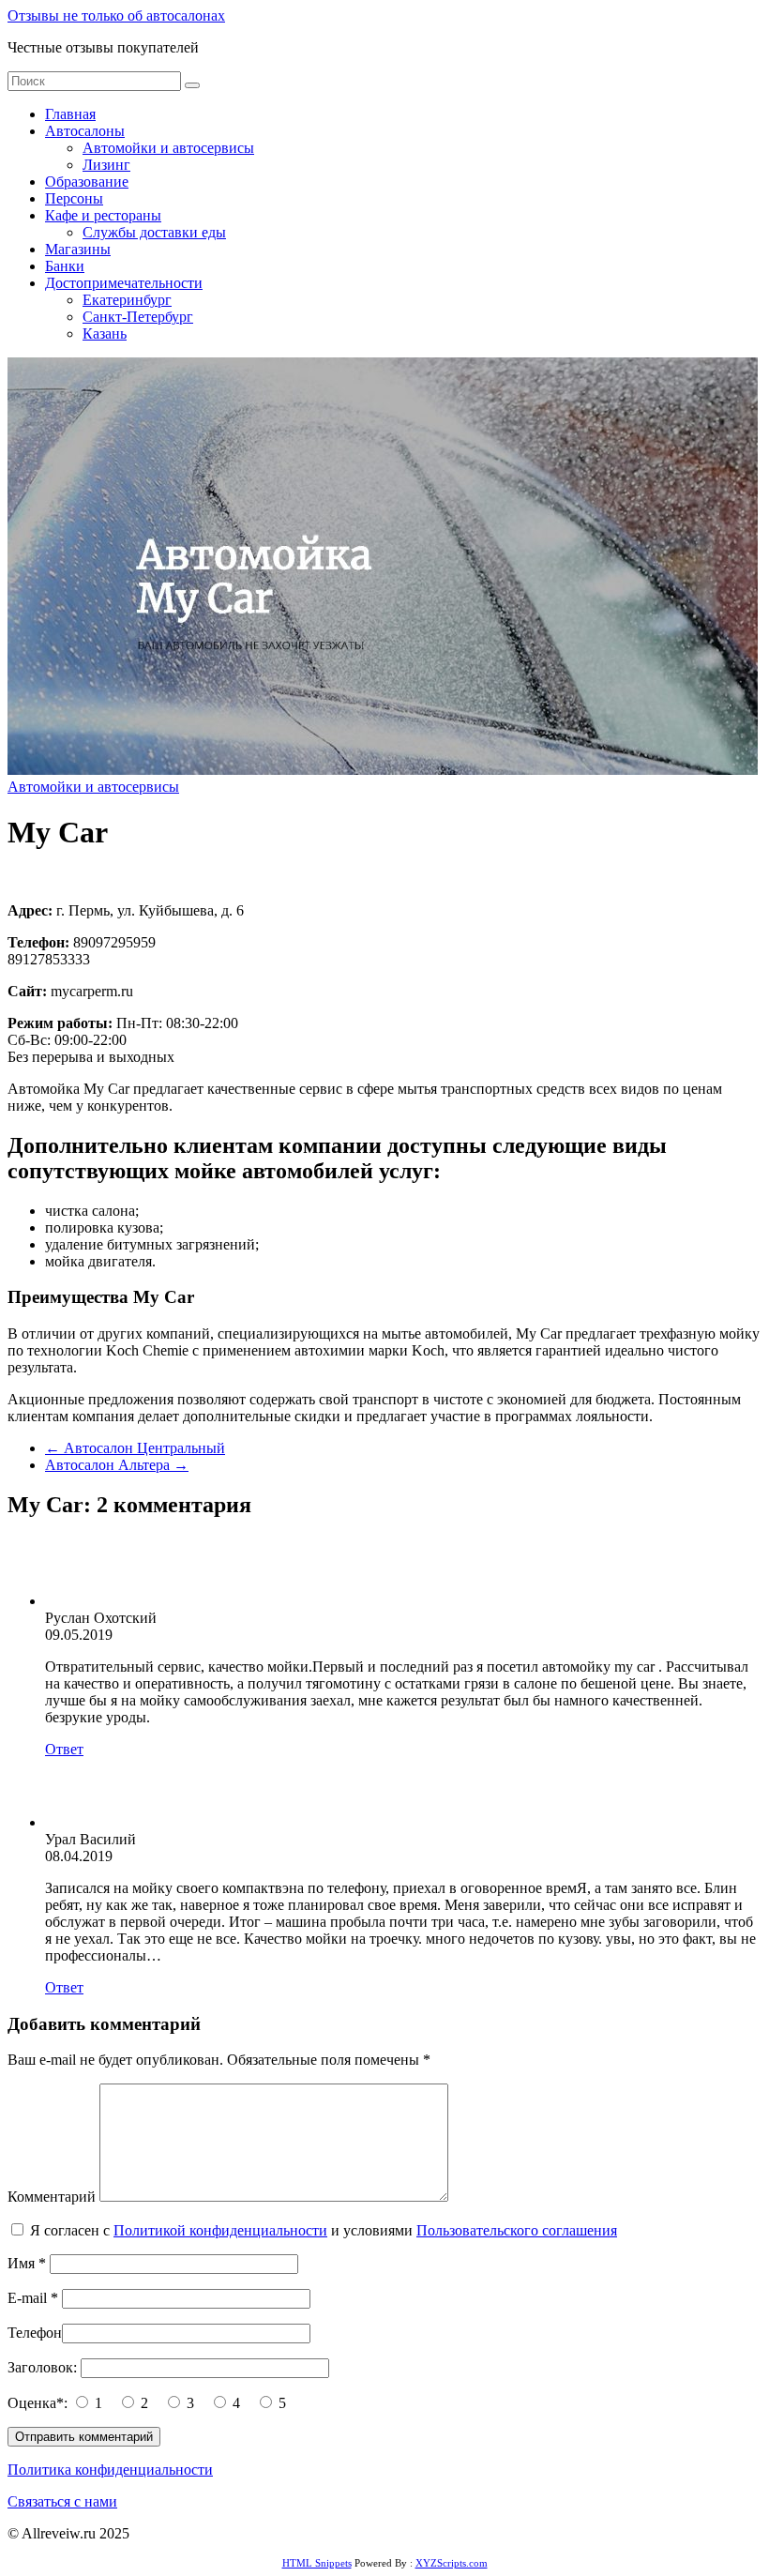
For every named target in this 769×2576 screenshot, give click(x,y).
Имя (27, 2263)
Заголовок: (44, 2367)
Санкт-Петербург (138, 317)
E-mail (33, 2298)
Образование (87, 182)
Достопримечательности (124, 283)
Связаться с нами (62, 2501)
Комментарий (52, 2197)
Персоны (74, 198)
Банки (65, 266)
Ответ (64, 1749)
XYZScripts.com (452, 2563)
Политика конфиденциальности (110, 2470)
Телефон (35, 2333)
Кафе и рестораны (103, 215)
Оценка (39, 2403)
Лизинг (106, 165)
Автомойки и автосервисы (168, 148)
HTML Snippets (317, 2563)
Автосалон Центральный (135, 1448)
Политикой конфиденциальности (220, 2230)
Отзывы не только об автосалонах (116, 15)
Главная (70, 114)
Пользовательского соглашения (517, 2230)
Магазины (78, 249)
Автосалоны (85, 131)
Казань (105, 333)
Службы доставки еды (154, 232)
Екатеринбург (127, 300)
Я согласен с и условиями (324, 2230)
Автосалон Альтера (117, 1465)
